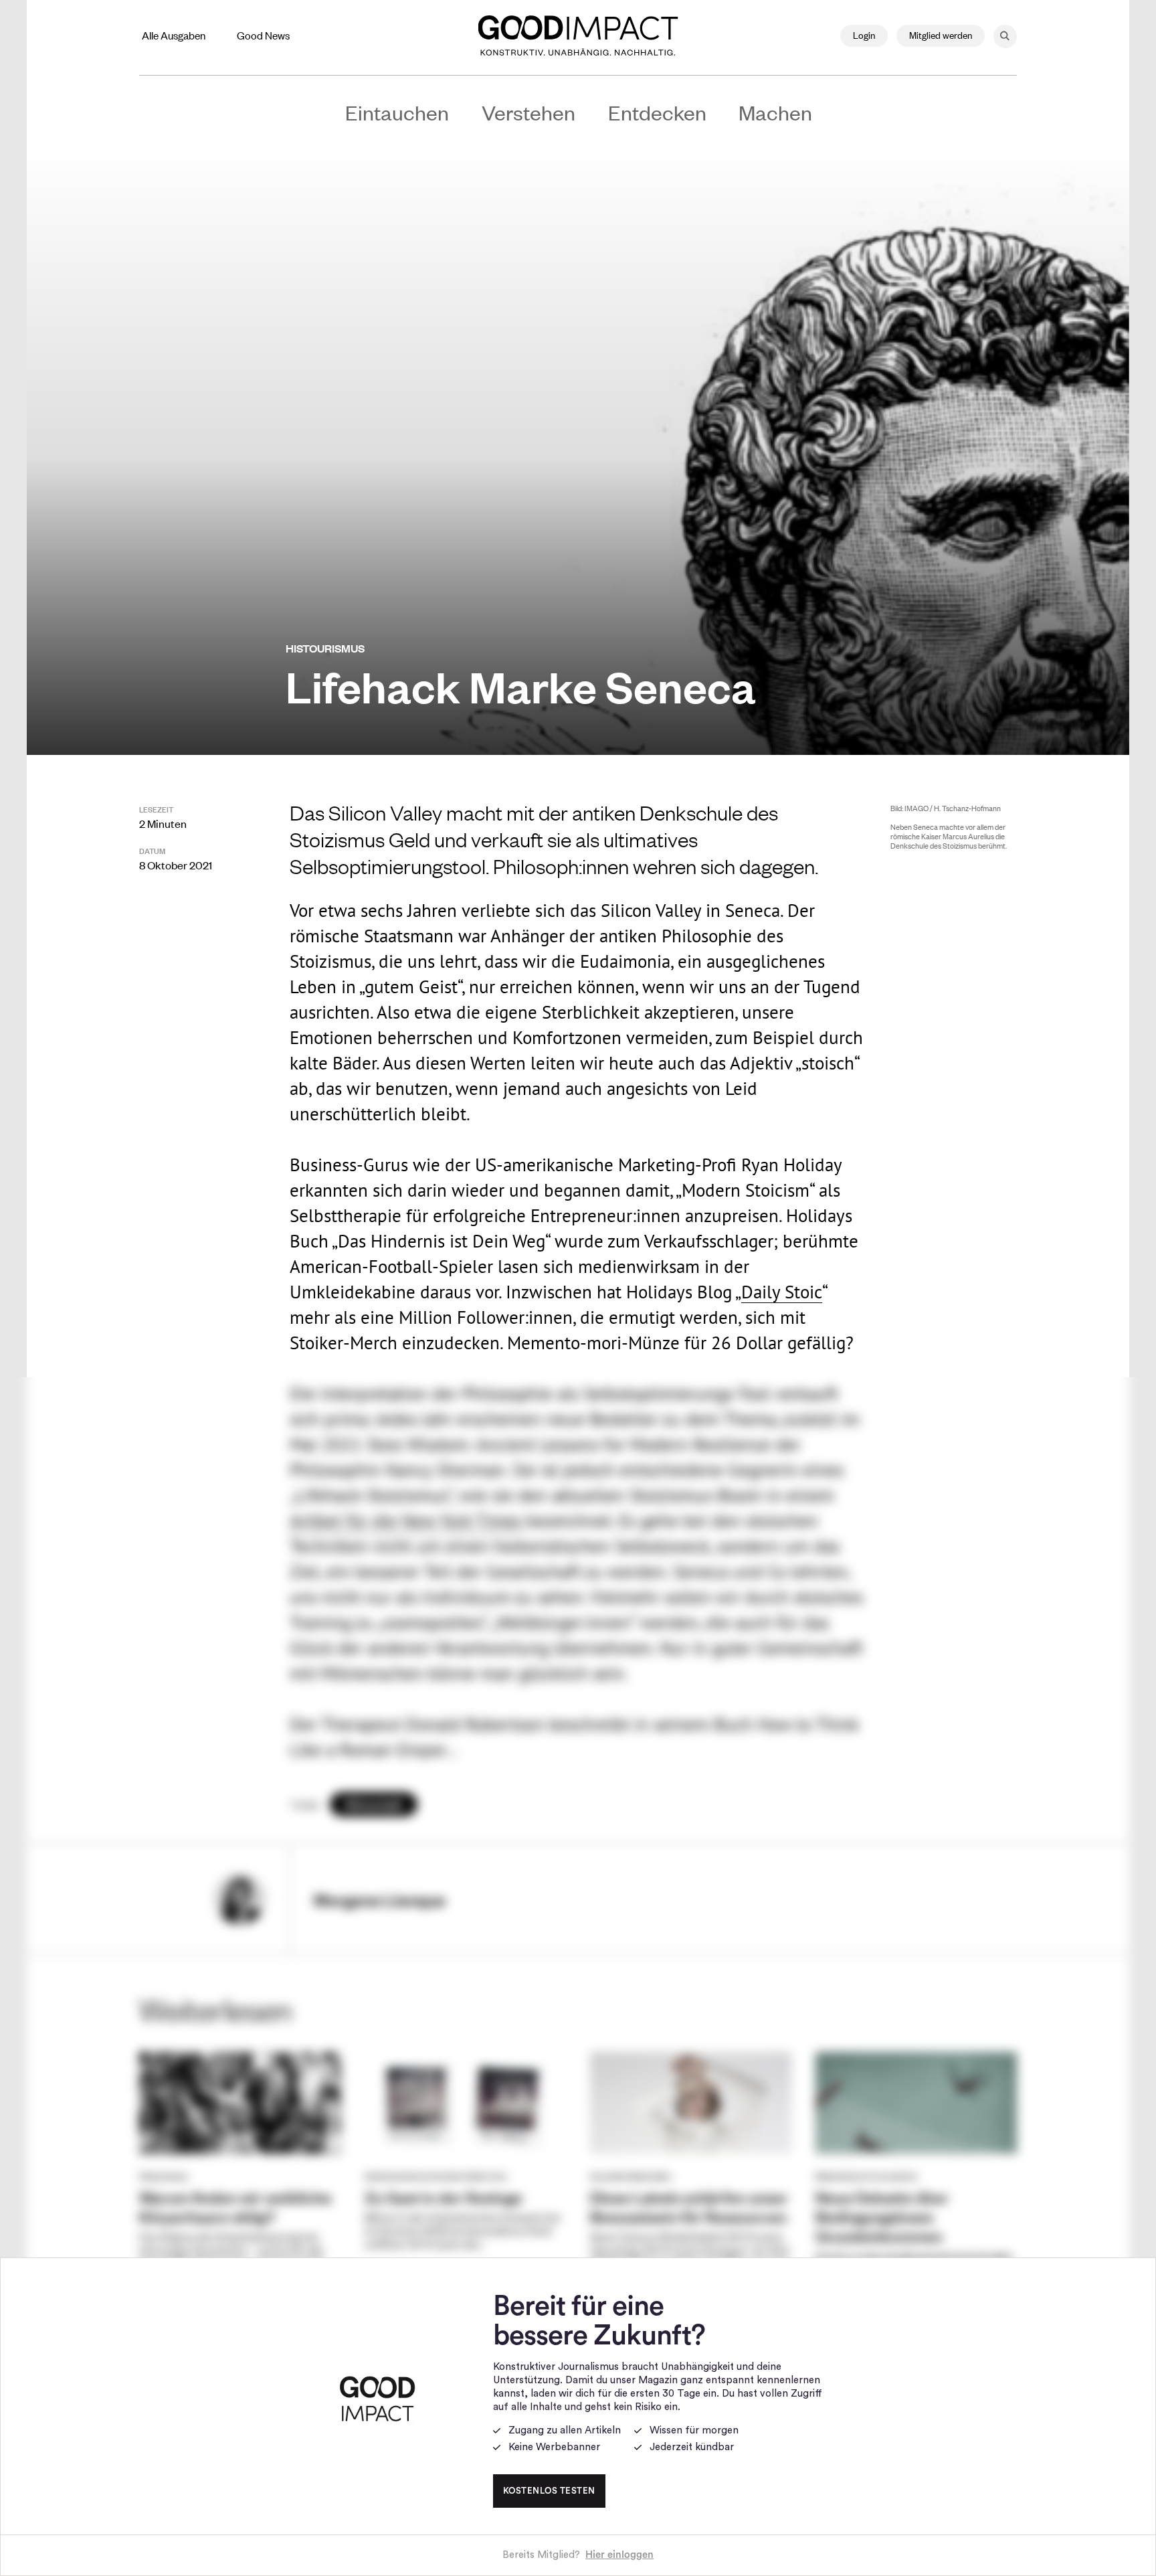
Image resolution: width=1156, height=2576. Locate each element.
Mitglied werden (941, 34)
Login (864, 34)
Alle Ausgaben (174, 35)
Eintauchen (397, 112)
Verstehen (528, 112)
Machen (775, 112)
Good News (263, 35)
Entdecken (657, 112)
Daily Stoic (782, 1292)
